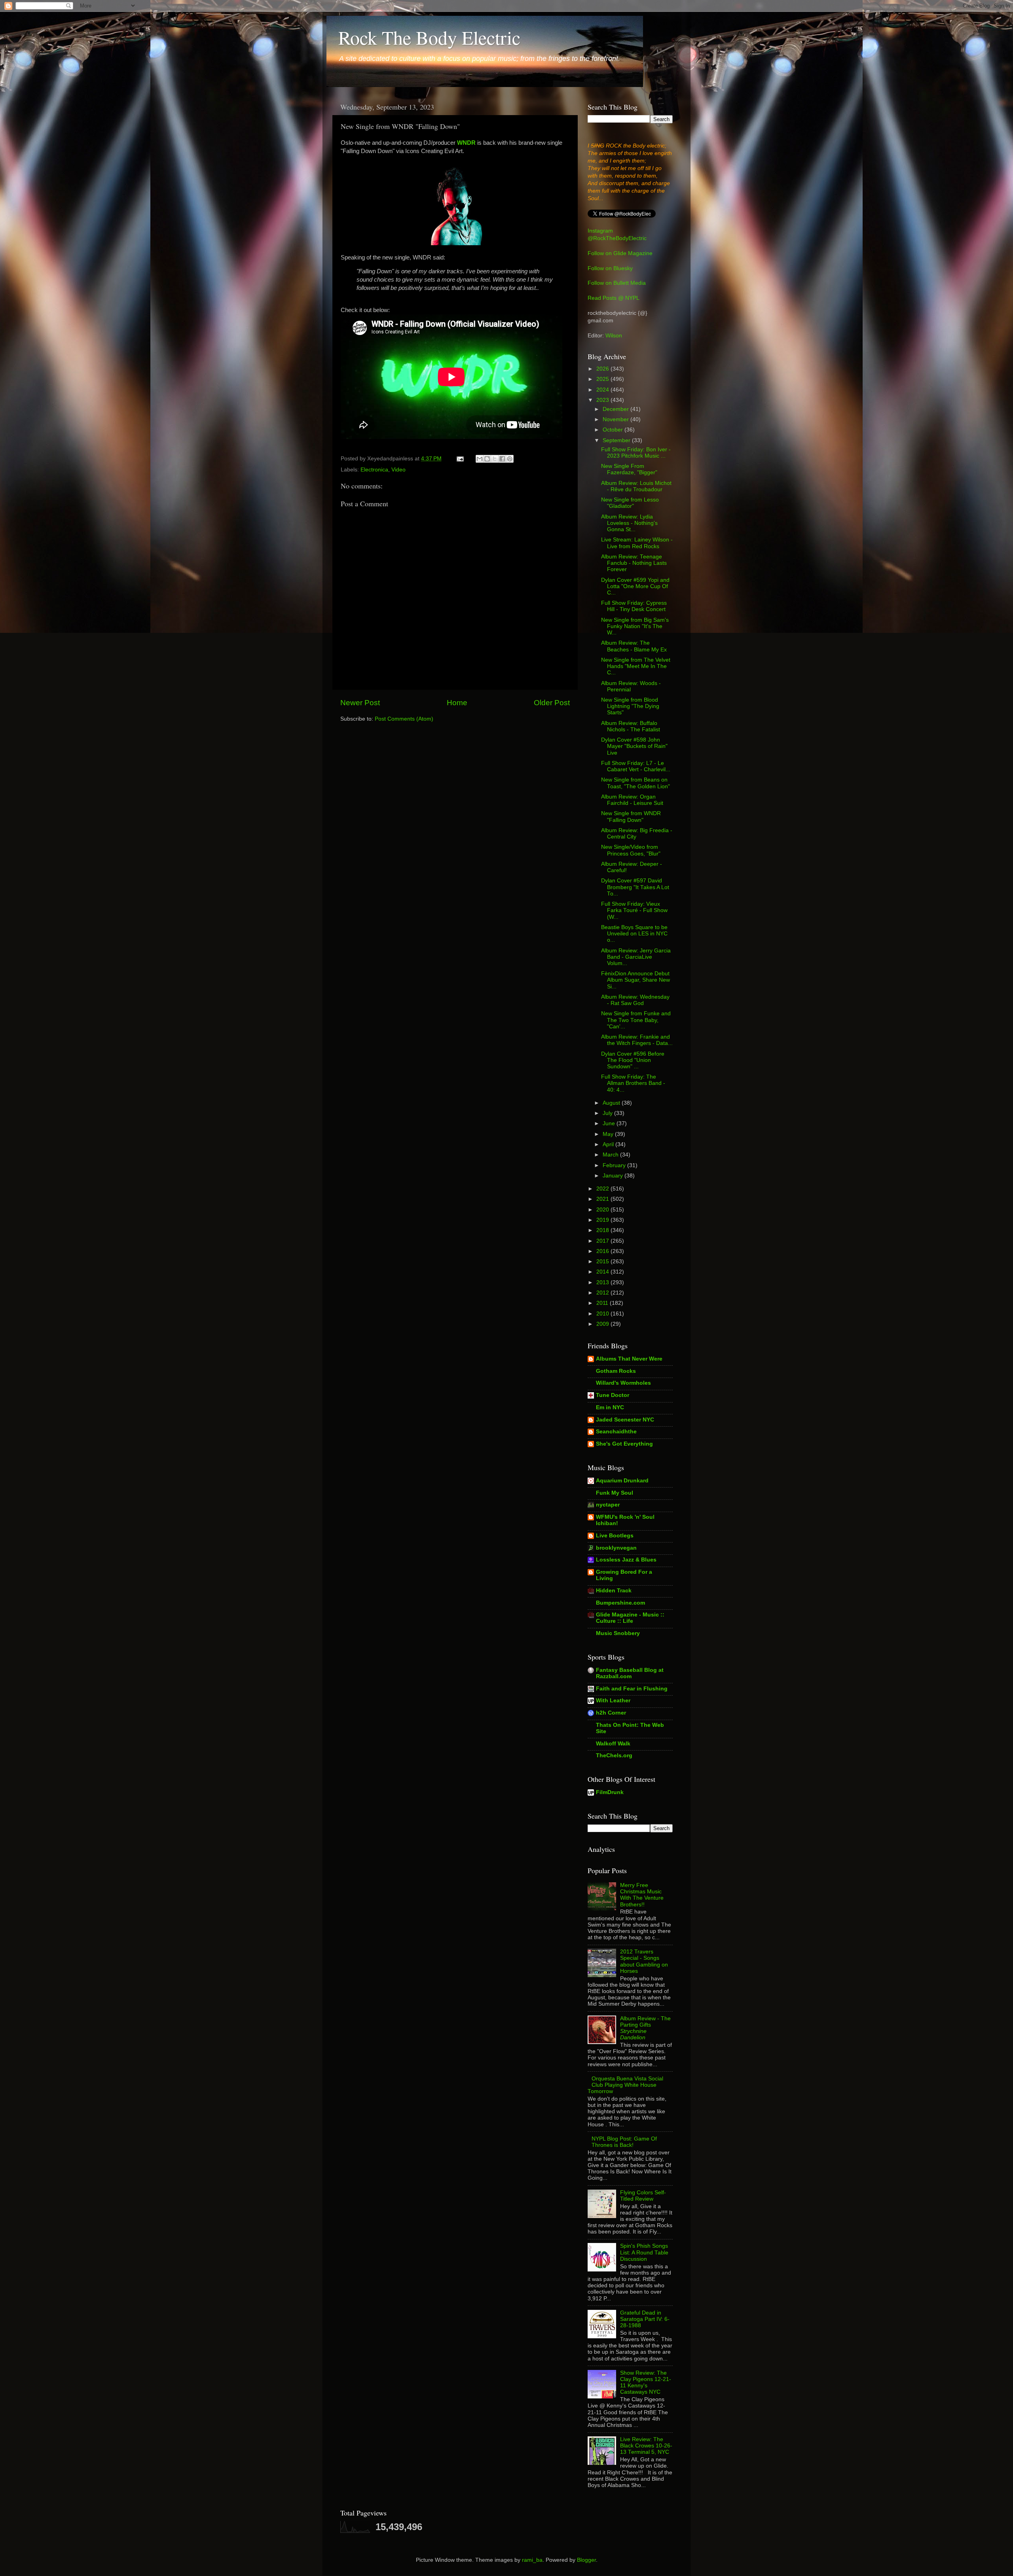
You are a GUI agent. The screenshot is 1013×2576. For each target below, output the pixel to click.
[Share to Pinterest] (510, 459)
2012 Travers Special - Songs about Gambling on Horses (644, 1961)
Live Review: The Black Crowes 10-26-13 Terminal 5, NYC (646, 2446)
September (617, 440)
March (611, 1155)
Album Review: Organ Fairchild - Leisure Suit (632, 800)
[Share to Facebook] (502, 459)
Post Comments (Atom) (404, 719)
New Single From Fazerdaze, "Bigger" (629, 469)
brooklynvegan (616, 1548)
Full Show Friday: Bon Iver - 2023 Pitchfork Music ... (636, 453)
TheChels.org (614, 1756)
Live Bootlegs (615, 1536)
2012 (603, 1293)
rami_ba (532, 2560)
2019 (603, 1220)
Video (398, 470)
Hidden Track (614, 1591)
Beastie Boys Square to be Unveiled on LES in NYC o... (634, 934)
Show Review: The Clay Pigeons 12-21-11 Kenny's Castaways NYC (646, 2383)
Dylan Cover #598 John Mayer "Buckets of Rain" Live (634, 746)
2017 (603, 1241)
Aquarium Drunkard (622, 1481)
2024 (603, 390)
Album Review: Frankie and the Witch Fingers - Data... (637, 1040)
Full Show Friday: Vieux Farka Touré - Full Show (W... (634, 910)
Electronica (374, 470)
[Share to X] (495, 459)
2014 (603, 1272)
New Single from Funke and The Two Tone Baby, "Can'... (636, 1020)
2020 (603, 1210)
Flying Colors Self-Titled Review (643, 2196)
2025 (603, 379)
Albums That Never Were (629, 1359)
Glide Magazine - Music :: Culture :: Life (630, 1618)
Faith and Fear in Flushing (632, 1689)
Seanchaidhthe (616, 1432)
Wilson (614, 336)
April (609, 1144)
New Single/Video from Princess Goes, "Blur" (631, 850)
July (608, 1113)
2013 (603, 1282)
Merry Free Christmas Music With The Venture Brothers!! (642, 1895)
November (617, 419)
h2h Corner (611, 1713)
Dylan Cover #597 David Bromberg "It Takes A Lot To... (635, 887)
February (615, 1165)
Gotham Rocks (616, 1371)
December (617, 409)
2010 (603, 1314)
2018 (603, 1230)
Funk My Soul (615, 1493)
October (614, 430)
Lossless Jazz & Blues (626, 1560)
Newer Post (360, 703)
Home (457, 703)
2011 (603, 1303)
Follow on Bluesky (610, 268)
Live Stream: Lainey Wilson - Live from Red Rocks (637, 543)
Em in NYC (610, 1407)
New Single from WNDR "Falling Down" (631, 817)
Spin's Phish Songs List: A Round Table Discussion (644, 2252)
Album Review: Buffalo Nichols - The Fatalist (631, 726)
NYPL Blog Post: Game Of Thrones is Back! (624, 2142)
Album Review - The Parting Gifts (645, 2028)
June (610, 1123)
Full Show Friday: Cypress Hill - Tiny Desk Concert (634, 606)
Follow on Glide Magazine (620, 253)
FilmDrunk (610, 1792)
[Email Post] (460, 459)
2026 (603, 369)
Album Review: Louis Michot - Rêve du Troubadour (636, 486)
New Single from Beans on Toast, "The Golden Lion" (635, 783)
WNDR (466, 143)
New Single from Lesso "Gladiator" (630, 503)
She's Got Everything (624, 1444)
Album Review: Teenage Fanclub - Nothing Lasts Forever (634, 563)
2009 (603, 1324)
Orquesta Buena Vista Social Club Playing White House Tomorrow (625, 2085)
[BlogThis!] (487, 459)
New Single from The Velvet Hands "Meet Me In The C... (636, 666)
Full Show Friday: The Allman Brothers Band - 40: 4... (633, 1083)
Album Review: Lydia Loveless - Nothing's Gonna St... (629, 523)
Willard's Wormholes (623, 1383)
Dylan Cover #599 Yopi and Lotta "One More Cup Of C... (635, 586)
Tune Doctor (613, 1395)
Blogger (586, 2560)
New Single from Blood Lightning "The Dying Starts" (630, 706)
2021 (603, 1199)
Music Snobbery (618, 1633)
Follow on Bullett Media (617, 283)
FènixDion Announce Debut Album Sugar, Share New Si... (635, 980)
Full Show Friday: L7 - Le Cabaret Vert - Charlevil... (636, 766)
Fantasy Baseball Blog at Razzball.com (630, 1673)
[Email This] (480, 459)
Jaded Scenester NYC (625, 1420)
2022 (603, 1189)
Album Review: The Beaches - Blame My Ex (634, 646)
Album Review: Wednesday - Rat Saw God (635, 1000)
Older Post (552, 703)
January (614, 1176)
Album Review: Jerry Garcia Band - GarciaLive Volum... (636, 957)
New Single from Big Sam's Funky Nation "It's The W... (635, 626)
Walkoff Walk (613, 1744)
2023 (603, 400)
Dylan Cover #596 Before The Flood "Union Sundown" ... (633, 1060)
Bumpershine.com (620, 1603)
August (612, 1103)
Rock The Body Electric (429, 37)
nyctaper (608, 1505)
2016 (603, 1251)
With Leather (613, 1701)
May (609, 1134)
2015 (603, 1262)
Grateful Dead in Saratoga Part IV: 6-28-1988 (645, 2319)
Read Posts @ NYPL (614, 298)
